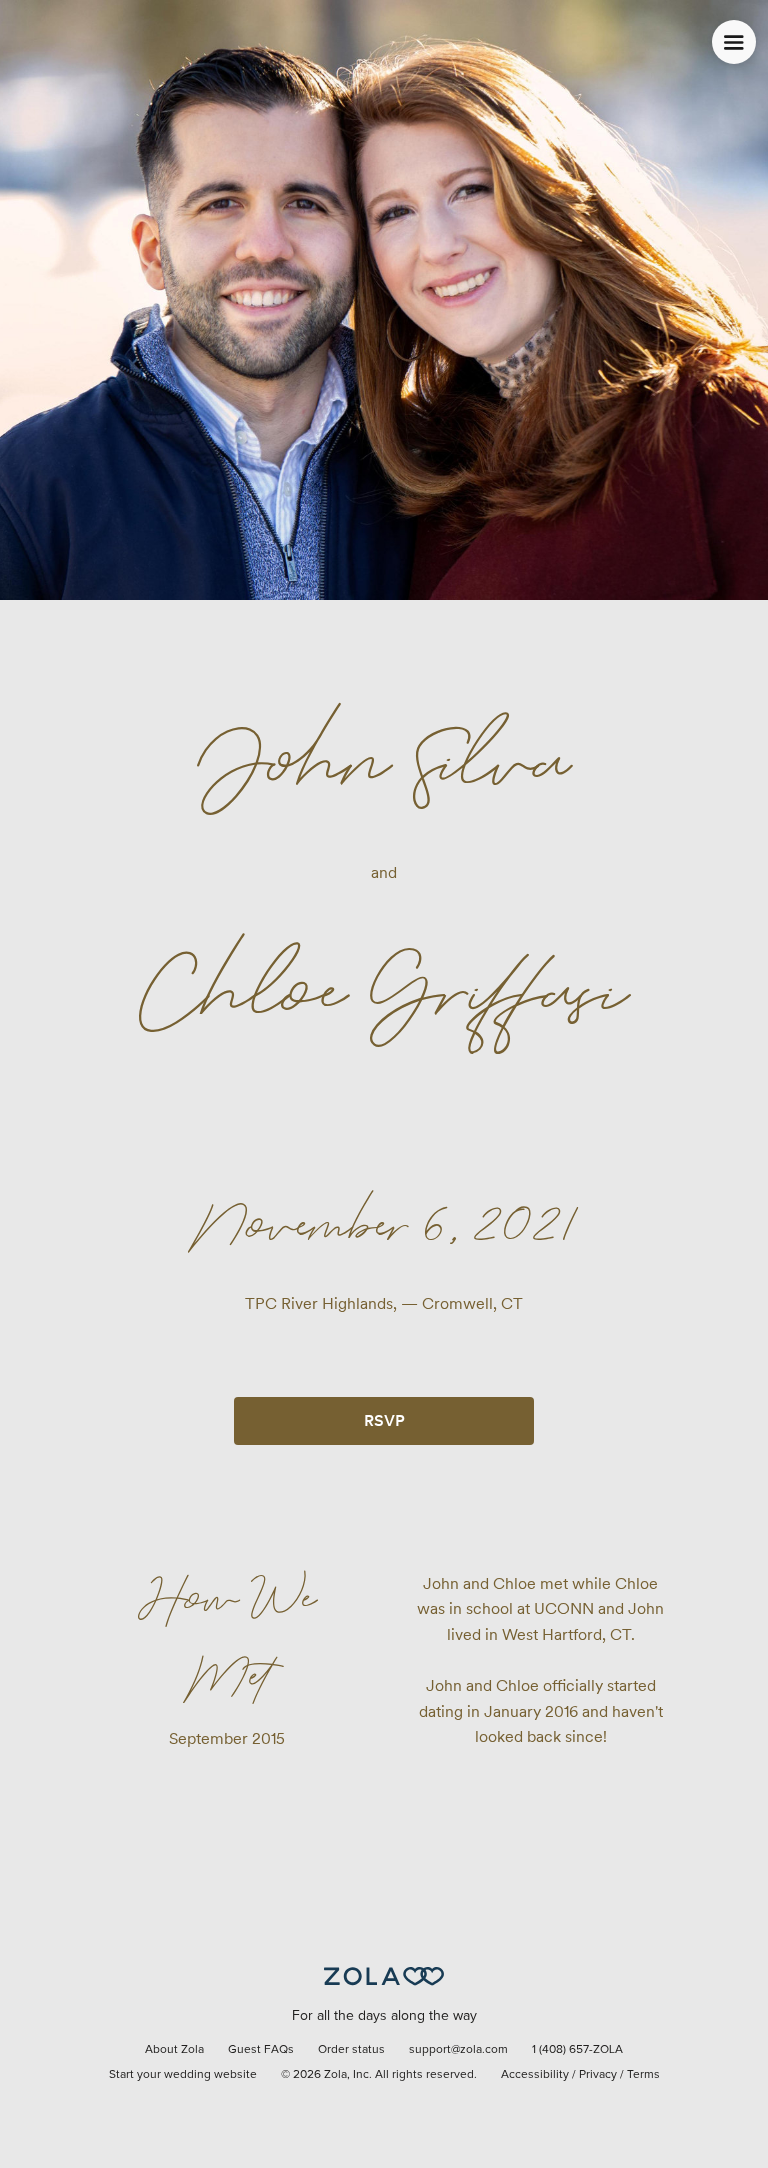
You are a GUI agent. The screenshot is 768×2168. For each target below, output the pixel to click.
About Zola (174, 2050)
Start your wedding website (183, 2075)
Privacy (598, 2075)
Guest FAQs (261, 2050)
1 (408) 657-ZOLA (577, 2050)
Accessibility (535, 2075)
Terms (643, 2075)
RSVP (384, 1420)
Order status (351, 2050)
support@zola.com (458, 2050)
